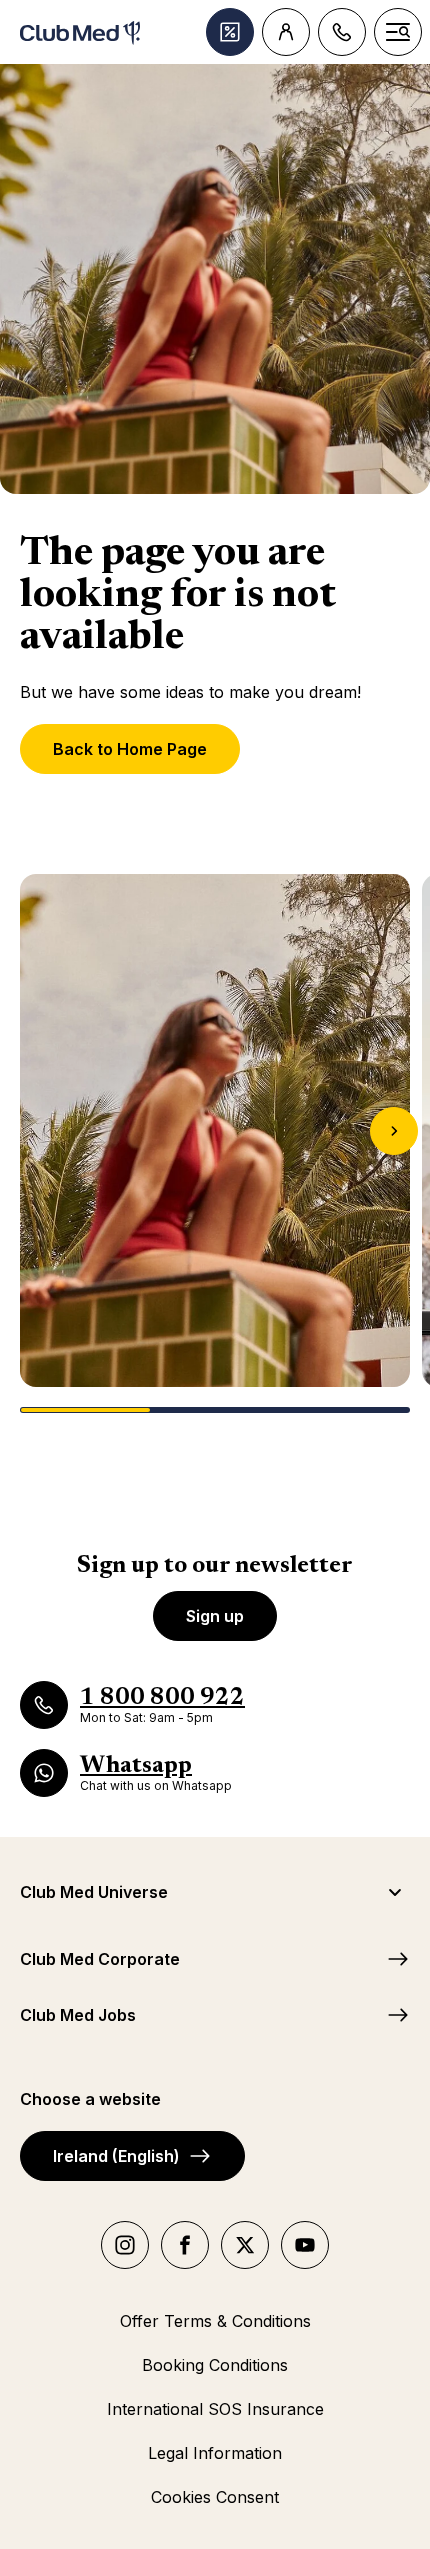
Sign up (215, 1616)
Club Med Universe (94, 1892)
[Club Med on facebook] (185, 2245)
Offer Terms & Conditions (215, 2321)
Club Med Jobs (78, 2015)
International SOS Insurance (215, 2409)
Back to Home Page (130, 749)
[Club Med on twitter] (245, 2245)
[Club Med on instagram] (125, 2245)
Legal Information (215, 2453)
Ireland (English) (116, 2156)
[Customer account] (286, 32)
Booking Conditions (215, 2365)
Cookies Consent (215, 2497)
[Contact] (342, 32)
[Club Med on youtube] (305, 2245)
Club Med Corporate (100, 1959)
